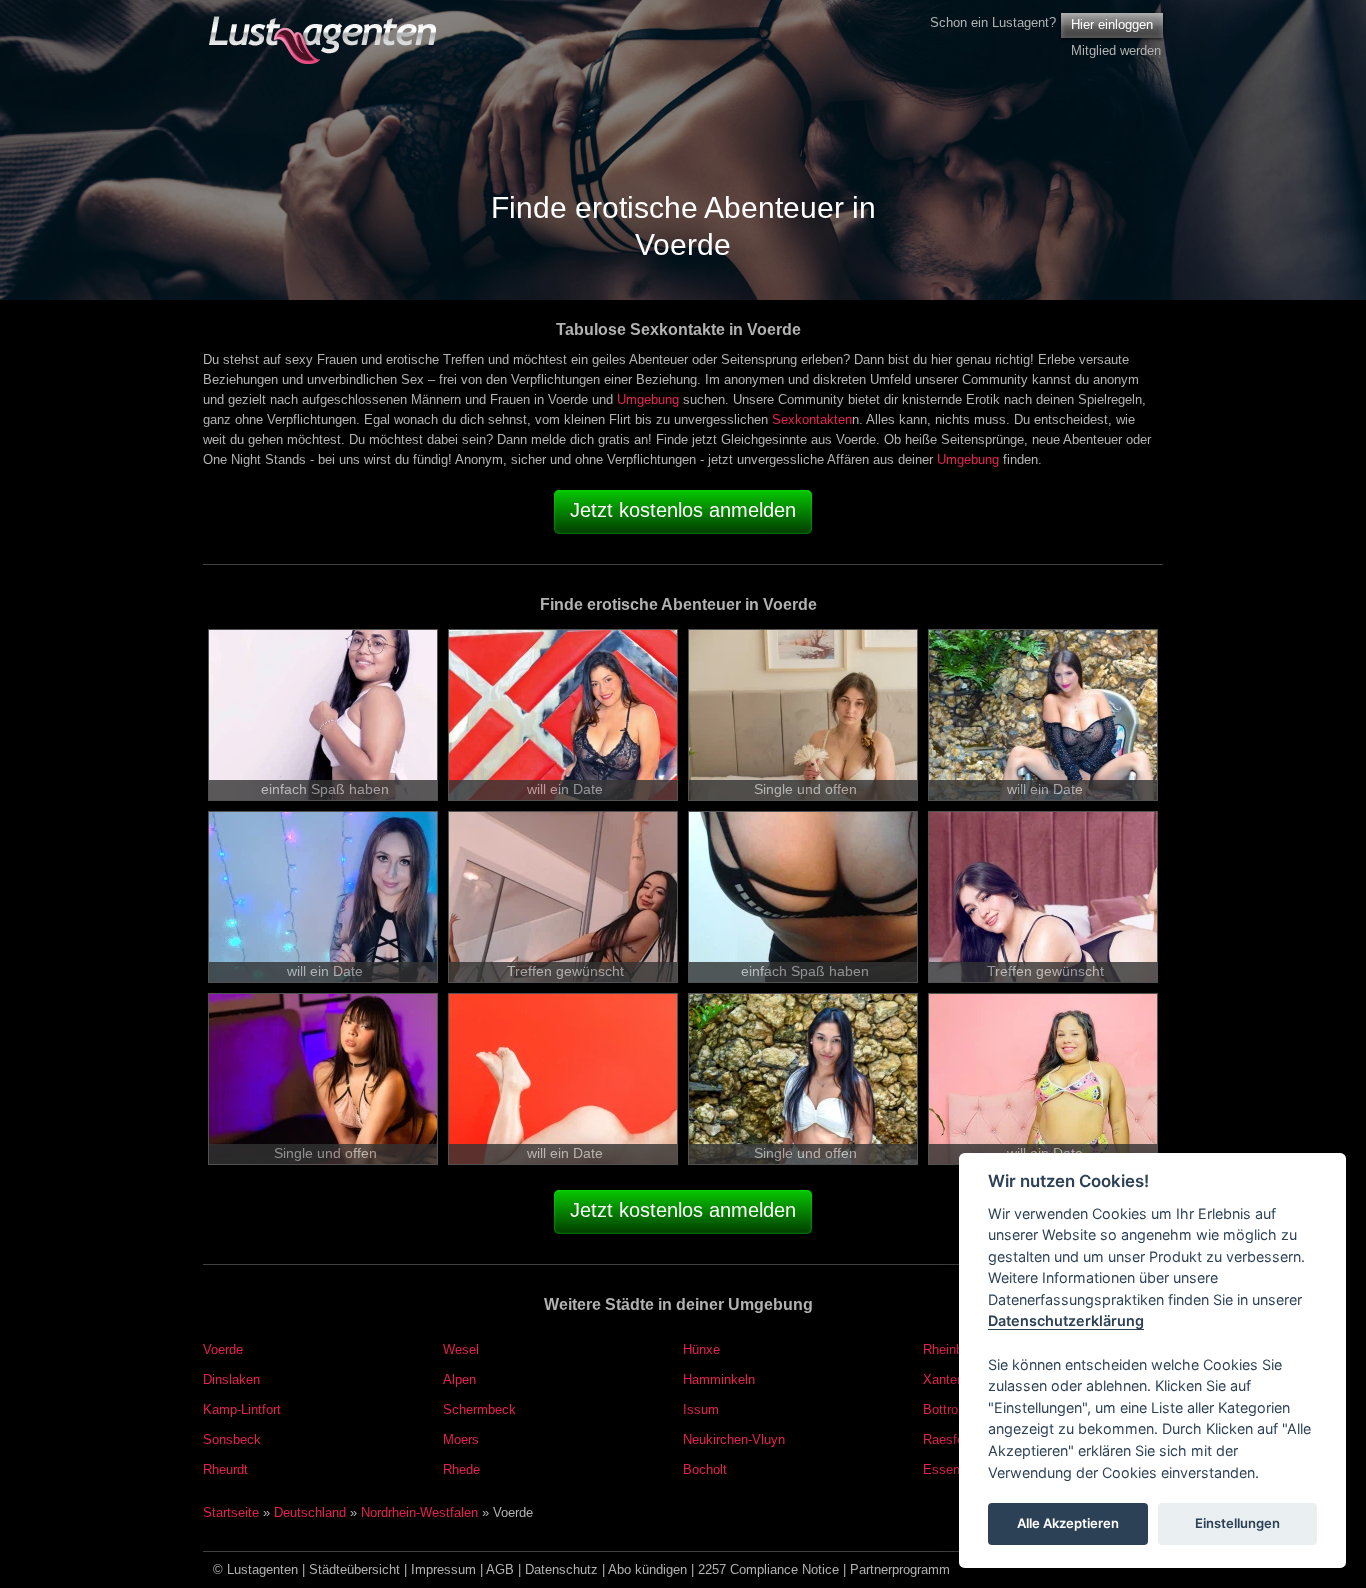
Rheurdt (225, 1469)
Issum (701, 1409)
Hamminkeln (719, 1379)
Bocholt (705, 1469)
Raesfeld (948, 1439)
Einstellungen (1237, 1524)
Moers (461, 1439)
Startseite (231, 1512)
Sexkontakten (812, 419)
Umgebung (648, 399)
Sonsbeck (232, 1439)
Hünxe (701, 1349)
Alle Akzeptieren (1068, 1524)
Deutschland (310, 1512)
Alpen (459, 1379)
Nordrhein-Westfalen (419, 1512)
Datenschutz (561, 1569)
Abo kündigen (647, 1569)
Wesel (461, 1349)
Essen (941, 1469)
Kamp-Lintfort (242, 1409)
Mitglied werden (1116, 50)
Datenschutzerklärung (1066, 1321)
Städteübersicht (354, 1569)
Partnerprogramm (900, 1569)
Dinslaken (231, 1379)
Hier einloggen (1112, 24)
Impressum (443, 1569)
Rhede (461, 1469)
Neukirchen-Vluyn (734, 1439)
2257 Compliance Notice (768, 1569)
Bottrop (944, 1409)
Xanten (943, 1379)
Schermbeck (479, 1409)
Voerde (223, 1349)
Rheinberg (952, 1349)
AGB (500, 1569)
